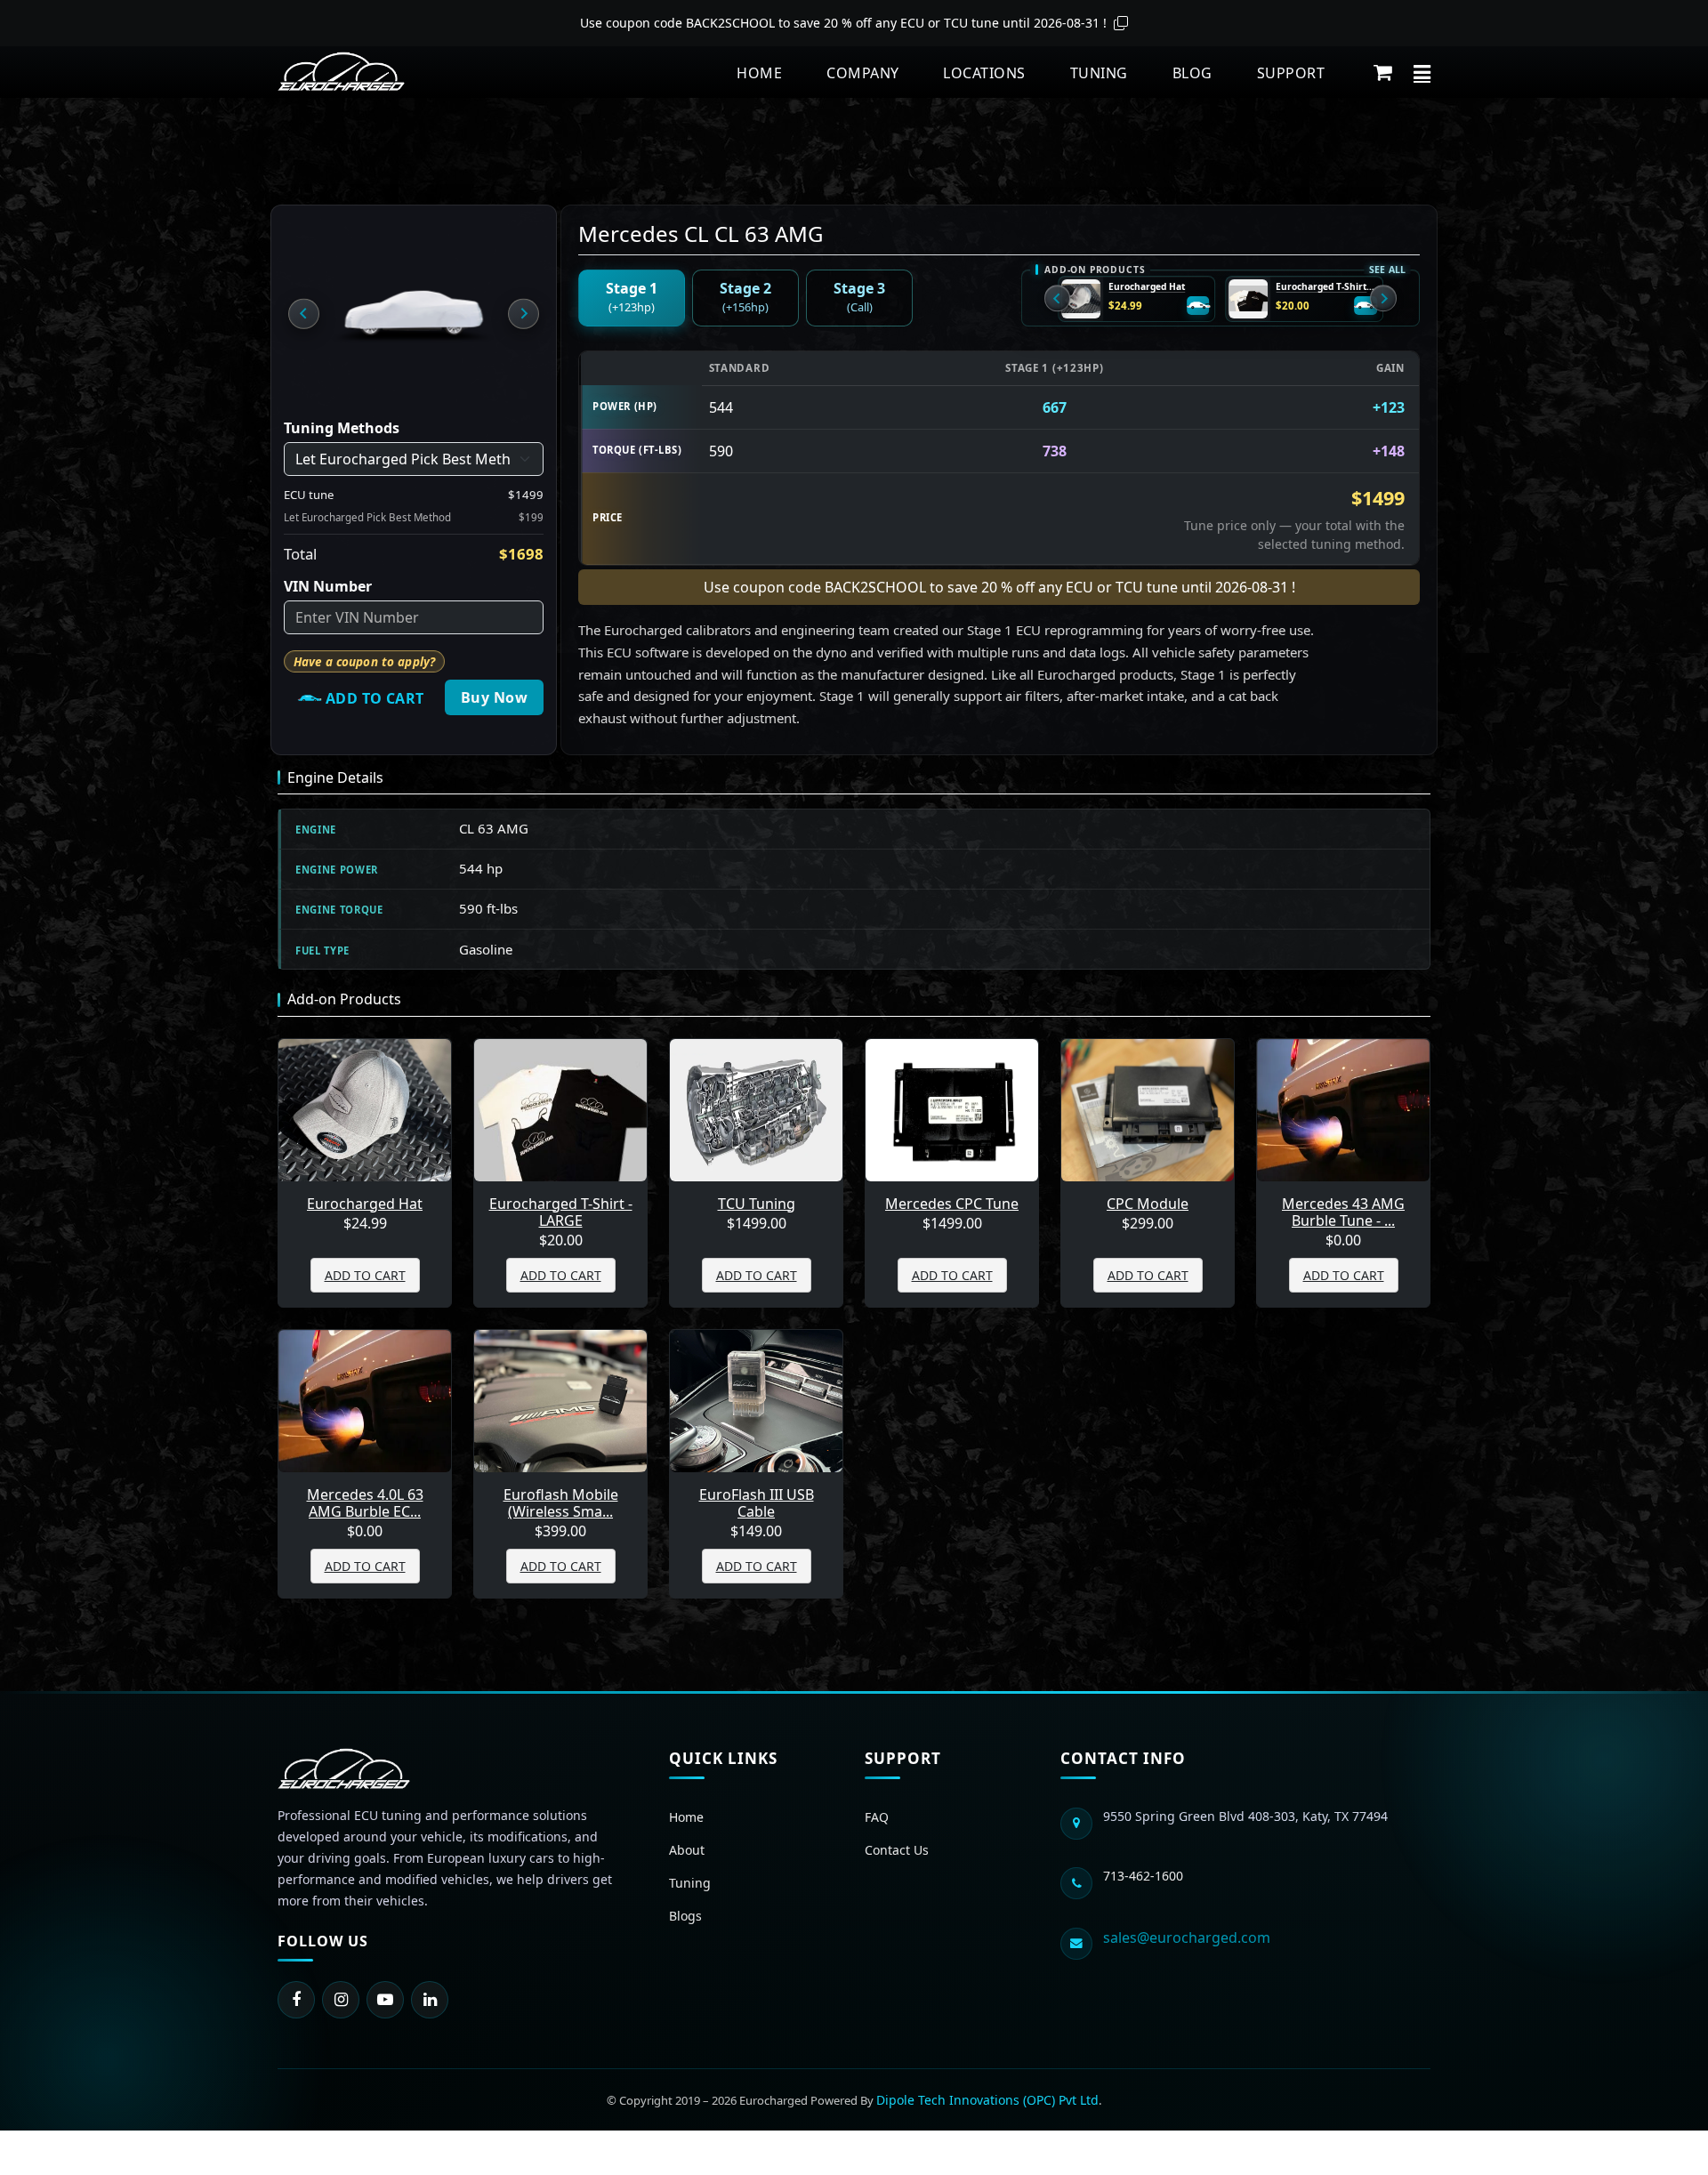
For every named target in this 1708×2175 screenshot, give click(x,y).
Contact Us (897, 1850)
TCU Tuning (757, 1204)
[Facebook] (296, 2000)
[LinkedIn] (430, 2000)
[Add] (1198, 306)
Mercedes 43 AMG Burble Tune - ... (1343, 1212)
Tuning (1099, 73)
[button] (1383, 72)
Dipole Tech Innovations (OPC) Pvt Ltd (987, 2100)
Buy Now (494, 697)
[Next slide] (523, 313)
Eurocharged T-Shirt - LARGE (1326, 287)
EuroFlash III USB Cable (757, 1503)
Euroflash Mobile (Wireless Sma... (561, 1503)
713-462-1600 (1143, 1876)
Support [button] (1291, 73)
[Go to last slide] (303, 313)
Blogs (685, 1916)
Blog (1192, 73)
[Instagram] (341, 2000)
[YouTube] (385, 2000)
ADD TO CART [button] (365, 1275)
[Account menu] (1422, 72)
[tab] (632, 298)
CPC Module (1148, 1204)
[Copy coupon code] (1121, 23)
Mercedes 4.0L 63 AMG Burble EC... (365, 1503)
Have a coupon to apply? (364, 662)
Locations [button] (984, 73)
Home (759, 73)
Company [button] (862, 73)
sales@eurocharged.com (1187, 1937)
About (687, 1850)
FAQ (877, 1817)
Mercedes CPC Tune (952, 1204)
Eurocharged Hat (1147, 287)
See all (1388, 270)
